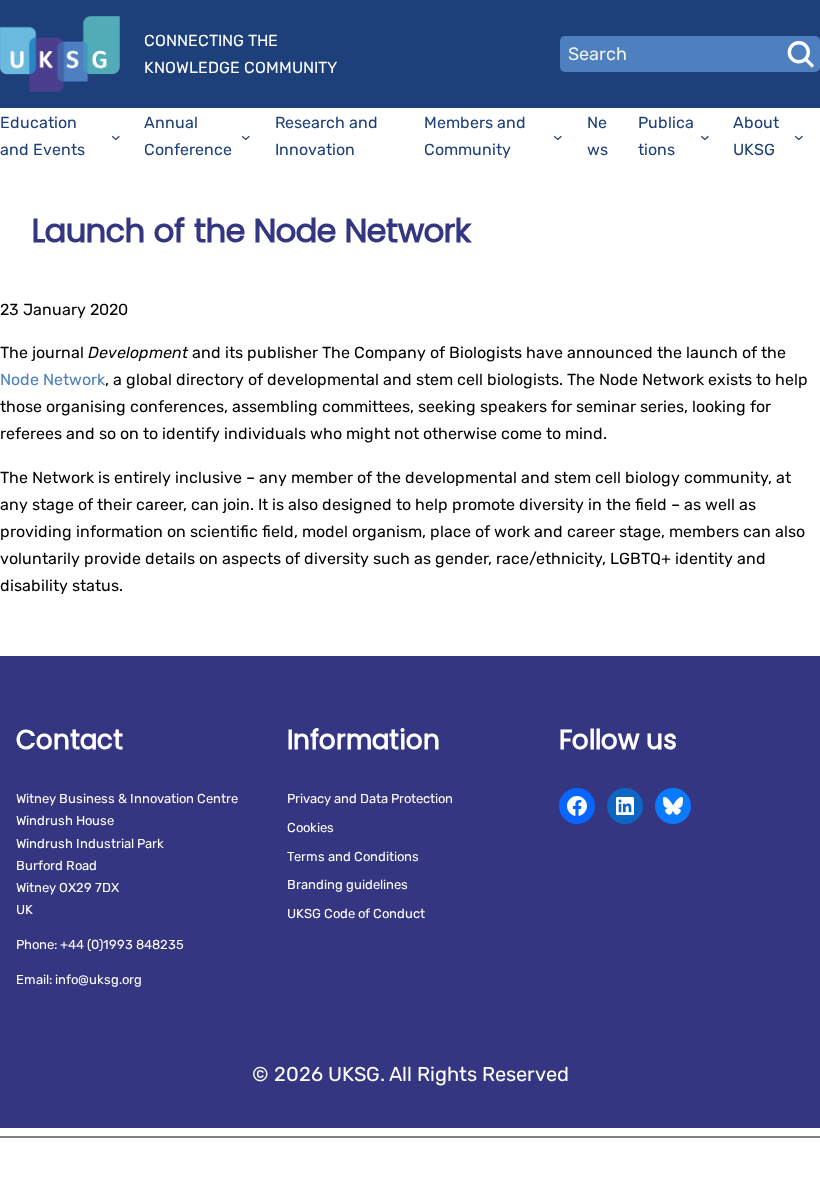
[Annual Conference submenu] (246, 137)
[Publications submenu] (705, 137)
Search (800, 54)
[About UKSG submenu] (799, 137)
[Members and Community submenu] (558, 137)
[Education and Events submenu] (116, 137)
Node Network (52, 379)
